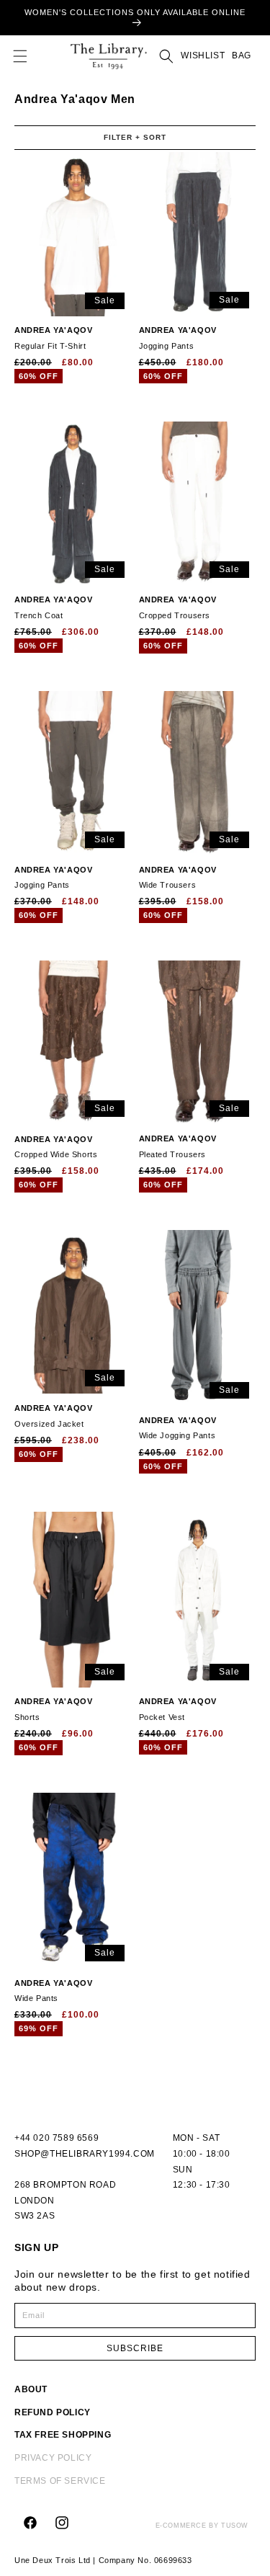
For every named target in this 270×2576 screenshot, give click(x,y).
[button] (20, 56)
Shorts (53, 1709)
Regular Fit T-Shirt (53, 338)
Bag (240, 55)
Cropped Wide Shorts (56, 1147)
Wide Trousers (178, 878)
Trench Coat (53, 607)
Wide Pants (53, 1991)
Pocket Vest (178, 1709)
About (31, 2389)
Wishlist (203, 55)
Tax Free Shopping (63, 2435)
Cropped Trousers (178, 607)
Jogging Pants (178, 338)
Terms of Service (60, 2481)
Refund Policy (53, 2412)
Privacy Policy (53, 2458)
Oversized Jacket (53, 1416)
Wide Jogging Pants (178, 1428)
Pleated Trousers (178, 1146)
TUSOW (235, 2526)
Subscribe (135, 2348)
